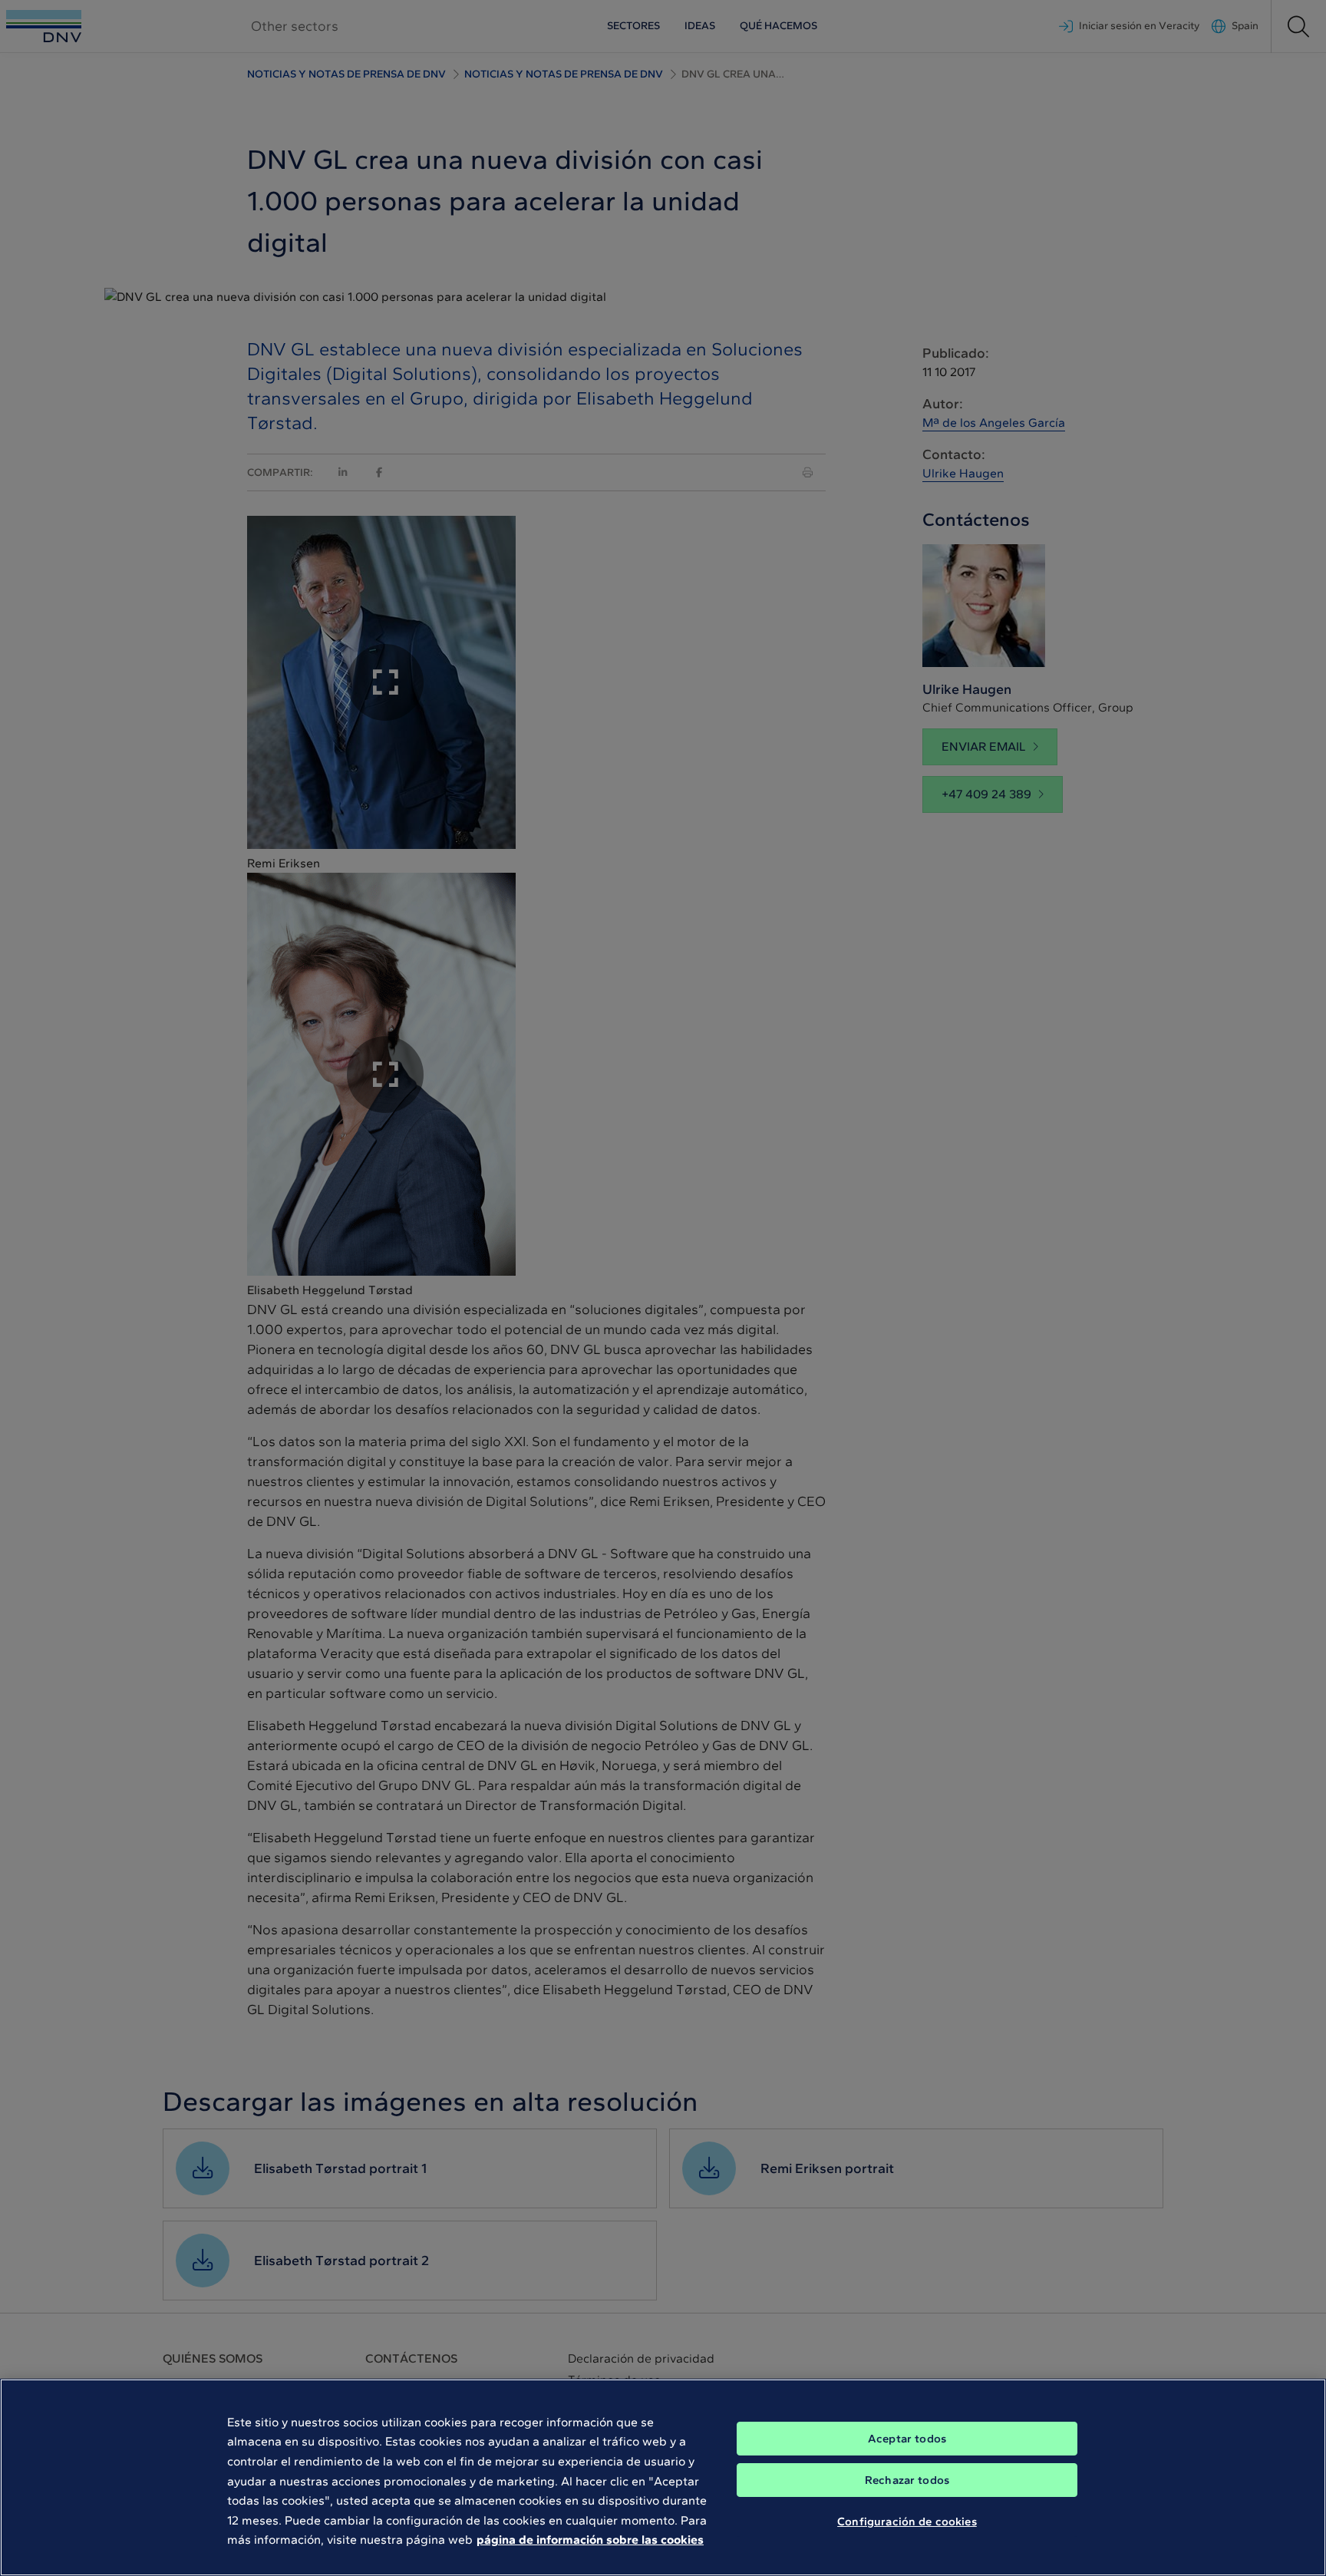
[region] (663, 2477)
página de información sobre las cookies (590, 2540)
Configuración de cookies (907, 2521)
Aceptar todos (907, 2439)
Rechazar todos (907, 2480)
